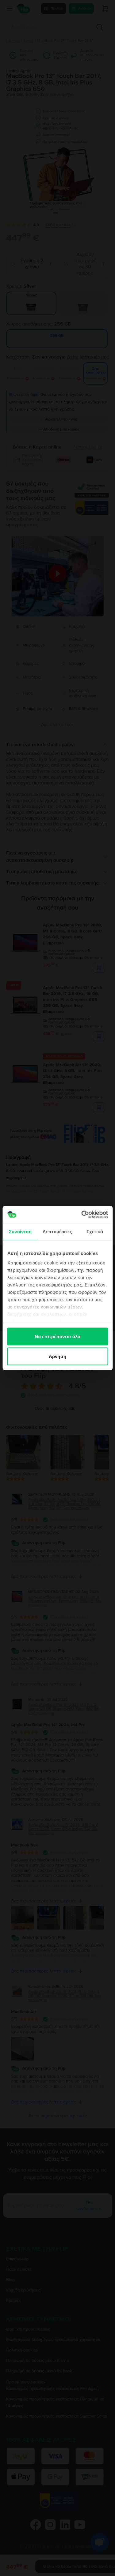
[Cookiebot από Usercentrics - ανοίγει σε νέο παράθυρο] (82, 1215)
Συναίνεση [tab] (20, 1231)
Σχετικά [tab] (95, 1231)
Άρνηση (57, 1356)
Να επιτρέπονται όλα (57, 1336)
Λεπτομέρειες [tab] (57, 1231)
